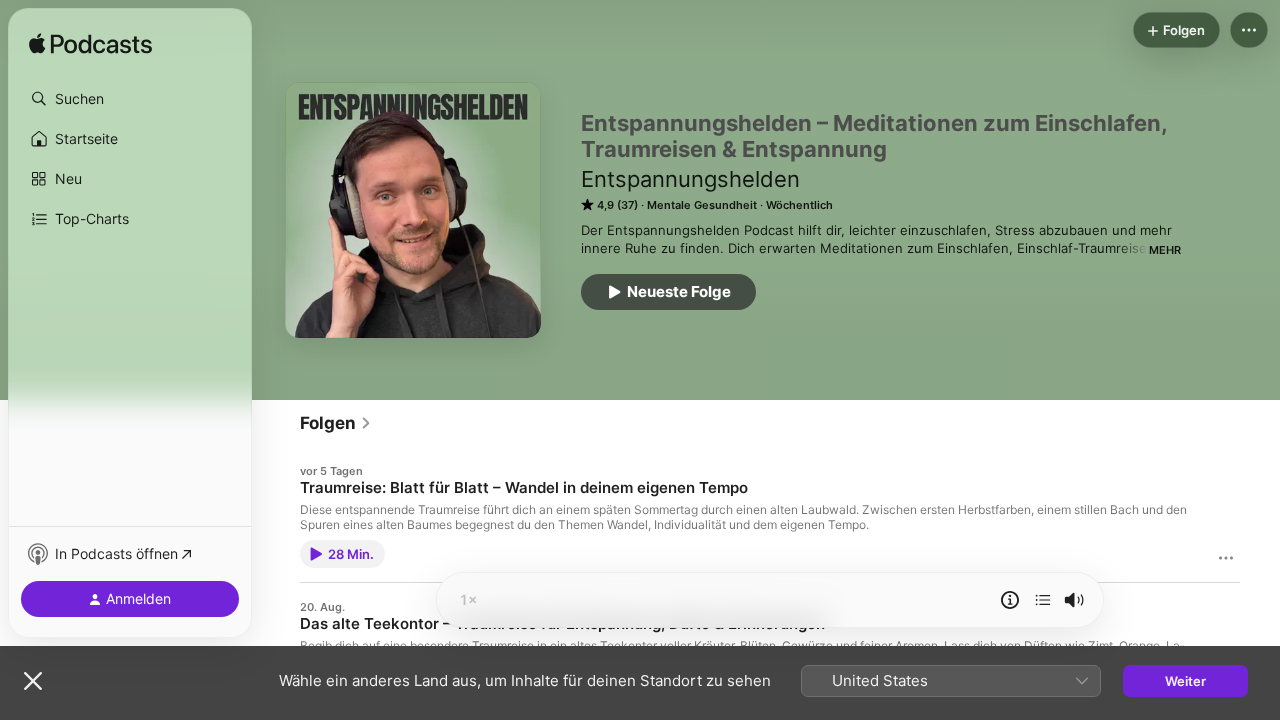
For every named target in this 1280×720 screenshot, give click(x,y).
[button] (130, 99)
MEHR (1165, 250)
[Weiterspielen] (1043, 600)
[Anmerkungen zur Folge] (1010, 600)
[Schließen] (33, 681)
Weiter (1185, 681)
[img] (90, 45)
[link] (336, 423)
